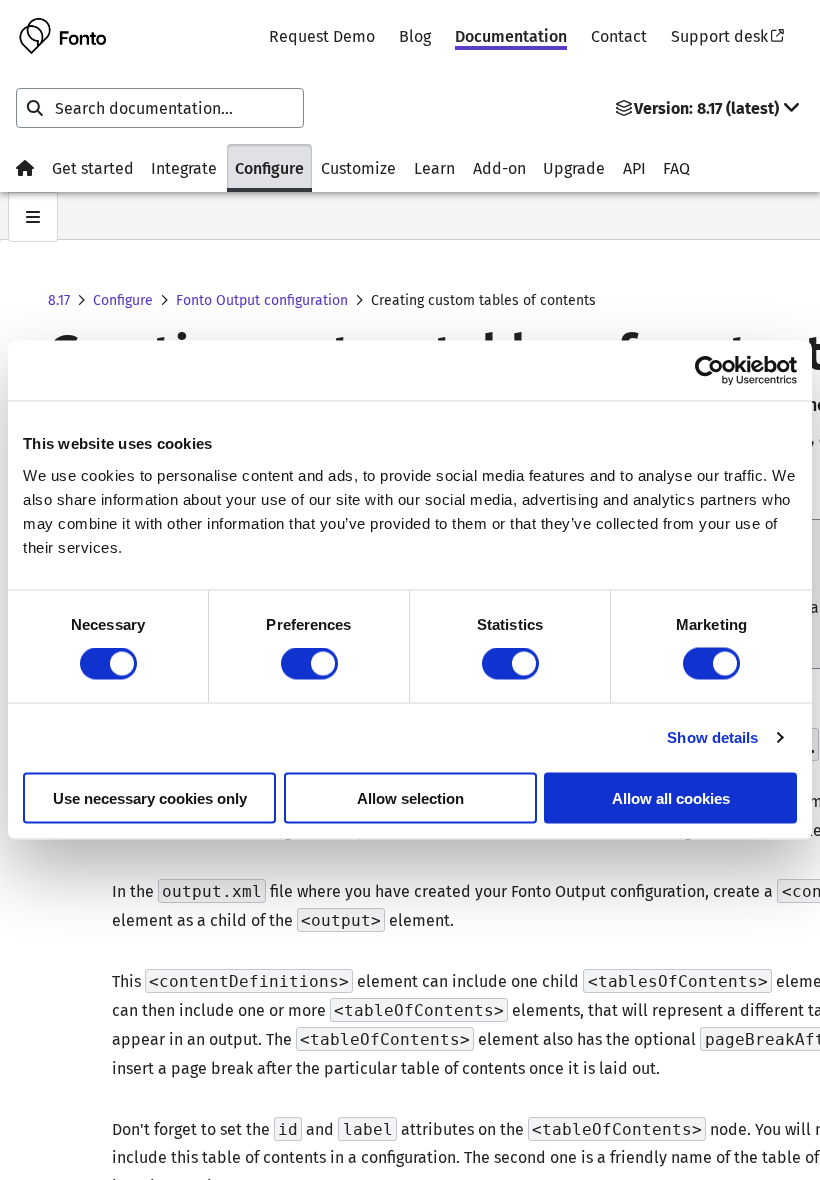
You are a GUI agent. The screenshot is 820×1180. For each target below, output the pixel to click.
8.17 (59, 300)
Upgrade (574, 168)
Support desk (719, 36)
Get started (93, 168)
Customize (358, 168)
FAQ (676, 168)
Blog (415, 36)
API (634, 168)
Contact (619, 36)
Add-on (499, 168)
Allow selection (410, 797)
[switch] (309, 664)
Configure (269, 168)
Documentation (511, 36)
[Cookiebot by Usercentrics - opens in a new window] (709, 371)
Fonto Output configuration (262, 300)
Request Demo (322, 36)
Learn (434, 168)
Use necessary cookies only (150, 797)
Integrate (184, 168)
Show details (712, 737)
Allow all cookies (671, 797)
